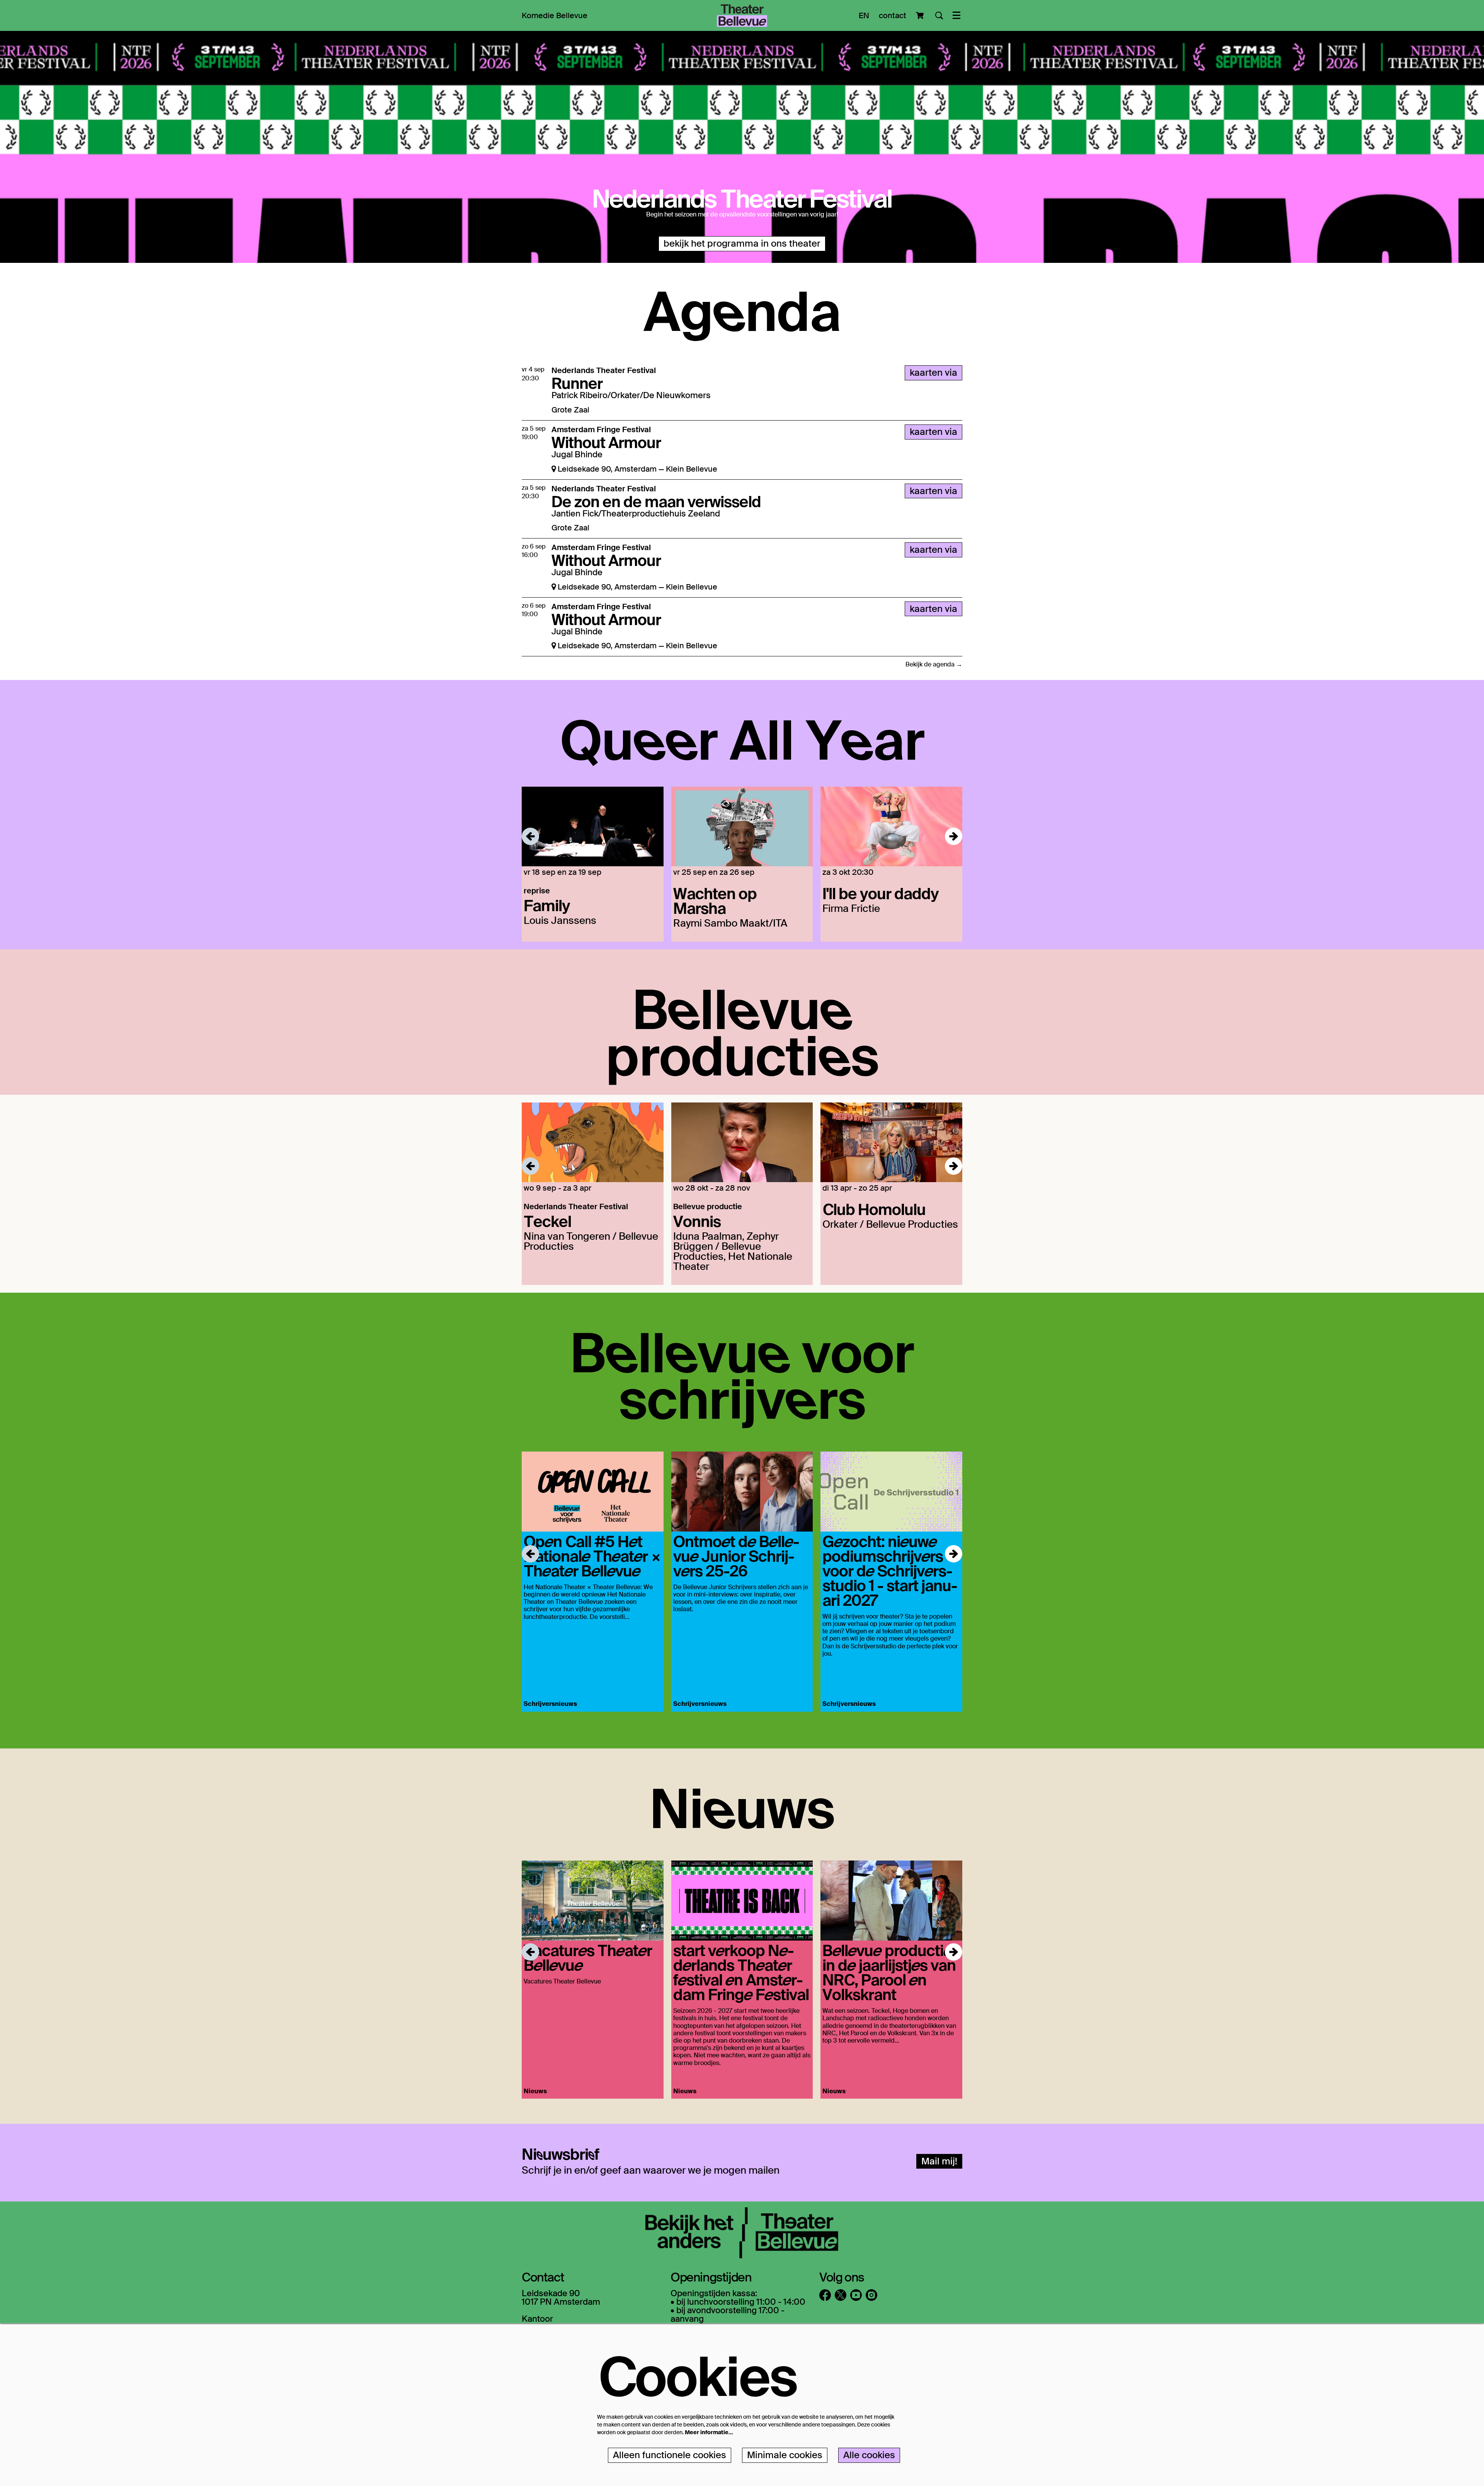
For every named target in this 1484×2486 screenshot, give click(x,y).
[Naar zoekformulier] (939, 15)
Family (547, 905)
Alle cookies (869, 2455)
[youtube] (856, 2295)
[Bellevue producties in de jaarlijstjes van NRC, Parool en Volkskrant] (891, 1901)
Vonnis (697, 1221)
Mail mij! (939, 2161)
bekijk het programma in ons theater (742, 243)
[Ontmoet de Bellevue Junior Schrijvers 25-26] (742, 1492)
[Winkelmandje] (921, 15)
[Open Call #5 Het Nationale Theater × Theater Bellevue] (593, 1492)
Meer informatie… (709, 2432)
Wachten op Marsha (715, 900)
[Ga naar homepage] (742, 15)
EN (864, 15)
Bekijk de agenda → (934, 664)
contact (893, 15)
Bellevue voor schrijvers (742, 1374)
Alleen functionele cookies (670, 2455)
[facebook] (825, 2295)
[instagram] (871, 2295)
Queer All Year (742, 738)
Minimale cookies (785, 2455)
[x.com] (841, 2295)
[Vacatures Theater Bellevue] (593, 1901)
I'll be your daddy (881, 893)
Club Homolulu (874, 1209)
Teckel (547, 1221)
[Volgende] (954, 836)
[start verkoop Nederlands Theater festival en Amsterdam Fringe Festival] (742, 1901)
